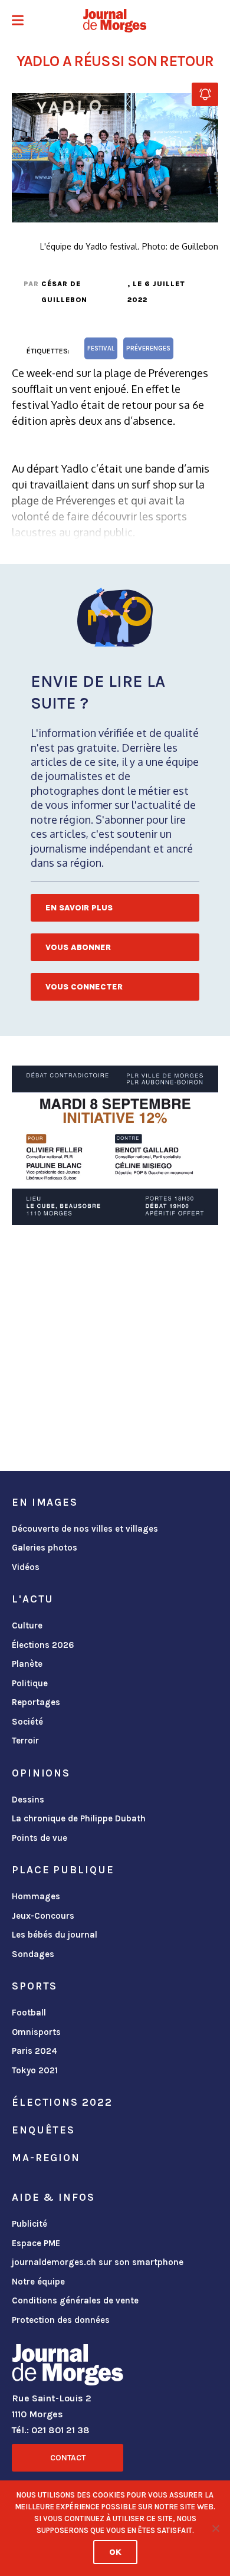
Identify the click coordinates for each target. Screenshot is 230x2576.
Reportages (36, 1702)
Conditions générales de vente (75, 2300)
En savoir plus (79, 908)
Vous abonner (78, 947)
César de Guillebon (64, 292)
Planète (27, 1664)
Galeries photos (45, 1548)
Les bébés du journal (55, 1935)
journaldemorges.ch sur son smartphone (98, 2262)
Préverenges (148, 348)
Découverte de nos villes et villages (85, 1529)
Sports (34, 1986)
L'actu (33, 1599)
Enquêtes (43, 2130)
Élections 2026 (43, 1645)
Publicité (29, 2224)
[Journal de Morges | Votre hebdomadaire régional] (115, 21)
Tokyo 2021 (35, 2070)
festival (101, 348)
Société (27, 1722)
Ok (115, 2552)
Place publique (63, 1870)
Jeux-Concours (43, 1916)
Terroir (25, 1741)
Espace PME (36, 2243)
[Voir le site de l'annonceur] (115, 1145)
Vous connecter (84, 987)
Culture (27, 1625)
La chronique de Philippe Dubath (79, 1818)
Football (29, 2013)
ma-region (46, 2158)
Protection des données (61, 2320)
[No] (215, 2528)
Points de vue (40, 1838)
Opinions (41, 1773)
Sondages (33, 1954)
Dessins (28, 1800)
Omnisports (36, 2032)
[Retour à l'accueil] (68, 2367)
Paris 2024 (34, 2051)
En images (45, 1502)
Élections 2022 (62, 2102)
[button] (18, 22)
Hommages (36, 1896)
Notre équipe (38, 2282)
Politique (30, 1683)
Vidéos (26, 1567)
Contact (68, 2458)
